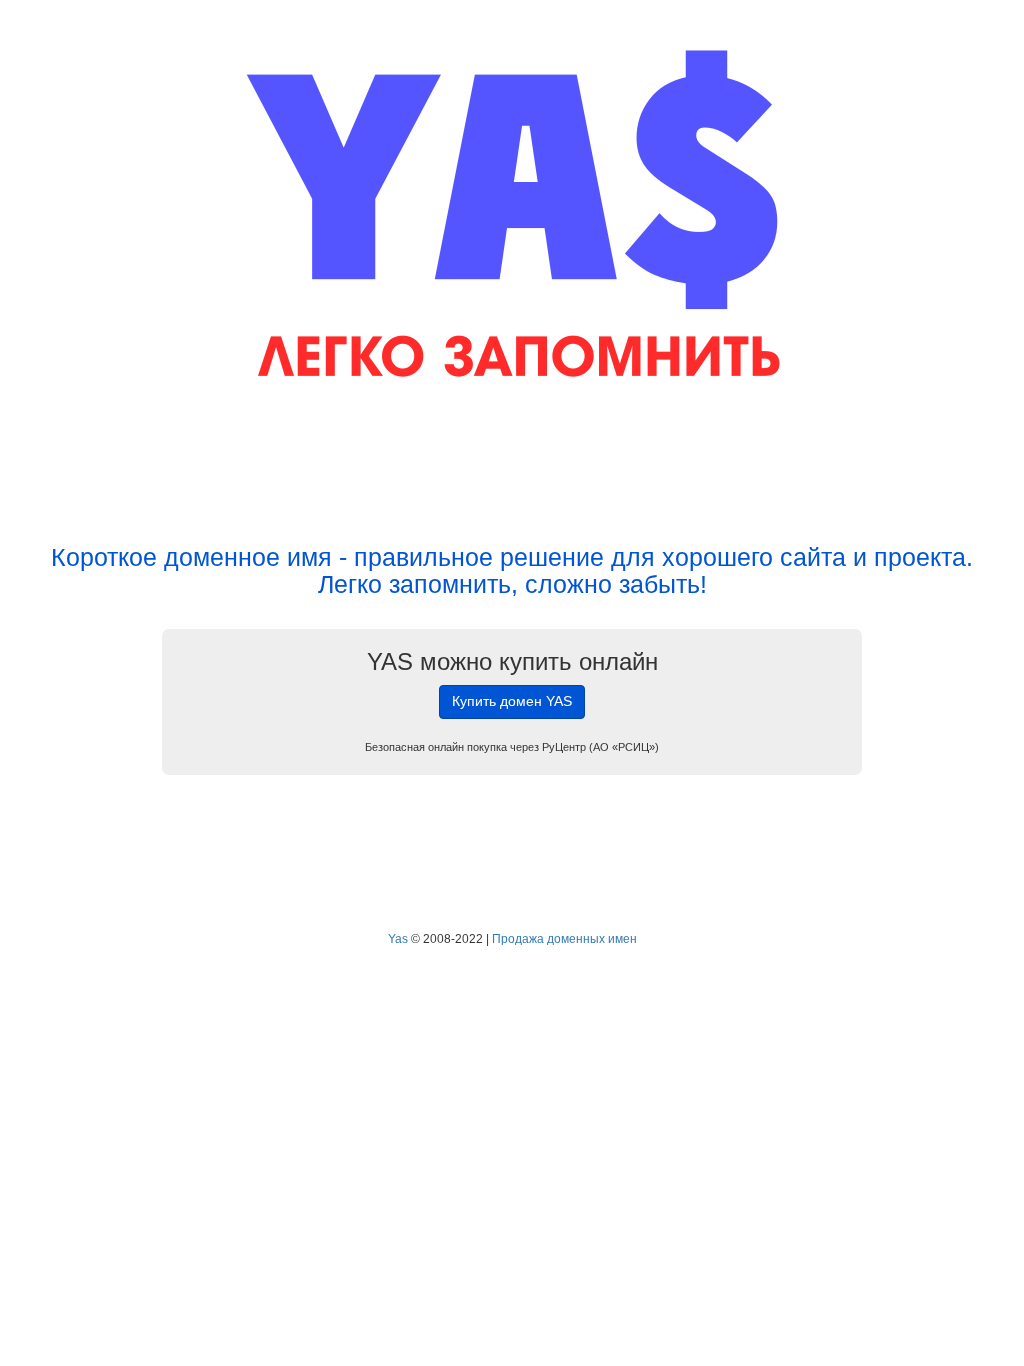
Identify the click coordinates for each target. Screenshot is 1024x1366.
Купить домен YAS (512, 701)
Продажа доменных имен (564, 939)
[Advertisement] (512, 468)
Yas (398, 939)
